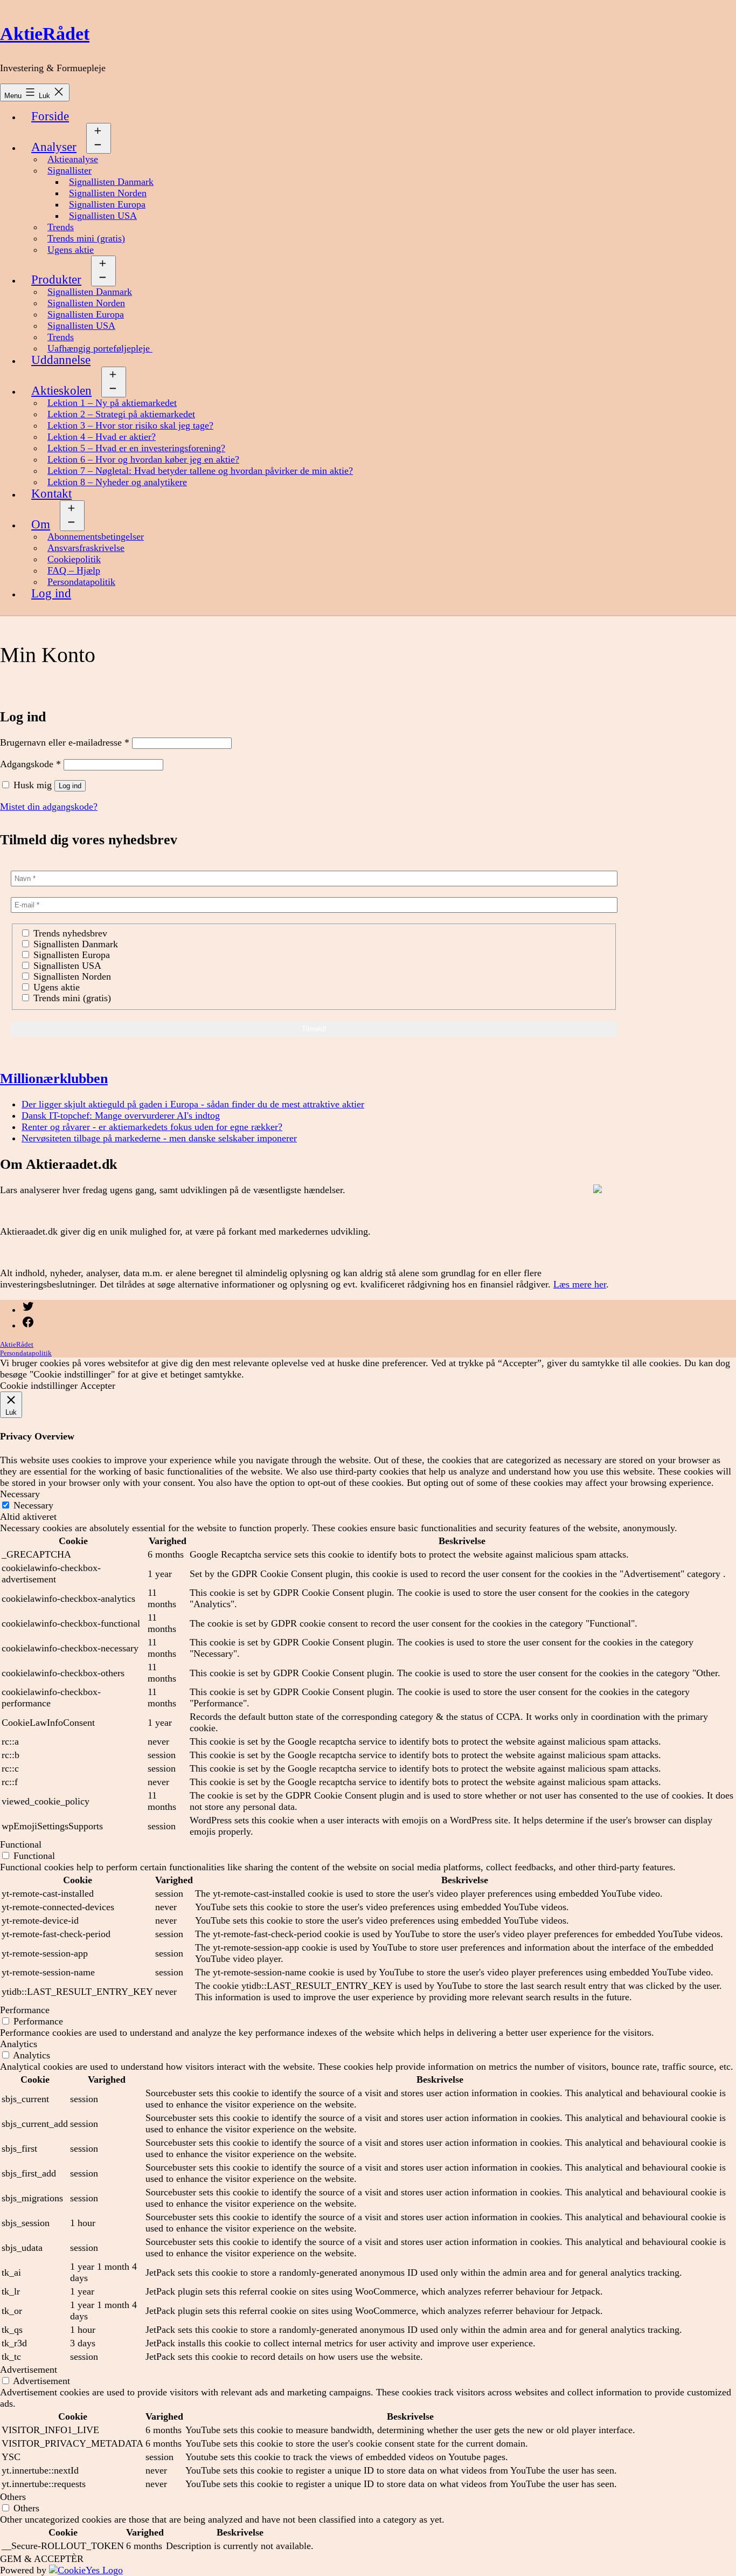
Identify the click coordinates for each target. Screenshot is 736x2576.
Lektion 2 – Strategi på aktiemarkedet (121, 414)
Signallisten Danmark (111, 182)
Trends (61, 227)
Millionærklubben (54, 1078)
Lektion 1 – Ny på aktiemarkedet (112, 403)
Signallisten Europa (107, 204)
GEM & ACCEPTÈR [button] (42, 2559)
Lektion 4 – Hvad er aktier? (102, 437)
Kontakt (51, 494)
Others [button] (13, 2497)
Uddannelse (61, 360)
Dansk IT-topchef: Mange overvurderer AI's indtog (121, 1115)
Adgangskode (30, 764)
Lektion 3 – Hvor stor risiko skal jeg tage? (130, 425)
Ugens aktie (71, 250)
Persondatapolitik (81, 582)
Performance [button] (25, 2010)
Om (41, 524)
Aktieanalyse (73, 159)
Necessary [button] (20, 1494)
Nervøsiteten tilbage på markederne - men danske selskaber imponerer (159, 1138)
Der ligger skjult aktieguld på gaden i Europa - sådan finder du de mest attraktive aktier (193, 1104)
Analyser (54, 147)
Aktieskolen (61, 391)
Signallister (70, 170)
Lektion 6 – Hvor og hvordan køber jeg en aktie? (143, 459)
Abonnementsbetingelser (96, 536)
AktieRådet (45, 34)
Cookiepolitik (74, 559)
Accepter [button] (98, 1386)
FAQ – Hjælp (74, 570)
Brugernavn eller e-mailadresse (65, 742)
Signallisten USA (103, 216)
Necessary (33, 1505)
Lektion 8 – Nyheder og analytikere (117, 482)
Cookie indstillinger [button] (39, 1386)
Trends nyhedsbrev (69, 933)
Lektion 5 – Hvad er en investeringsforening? (136, 448)
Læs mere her (580, 1284)
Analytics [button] (19, 2044)
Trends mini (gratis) (86, 238)
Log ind (51, 593)
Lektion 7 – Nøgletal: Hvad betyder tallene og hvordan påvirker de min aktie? (200, 471)
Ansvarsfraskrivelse (86, 548)
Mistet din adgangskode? (49, 807)
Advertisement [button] (29, 2370)
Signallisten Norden (108, 193)
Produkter (56, 280)
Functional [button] (21, 1844)
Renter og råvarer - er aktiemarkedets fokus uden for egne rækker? (152, 1127)
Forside (50, 116)
